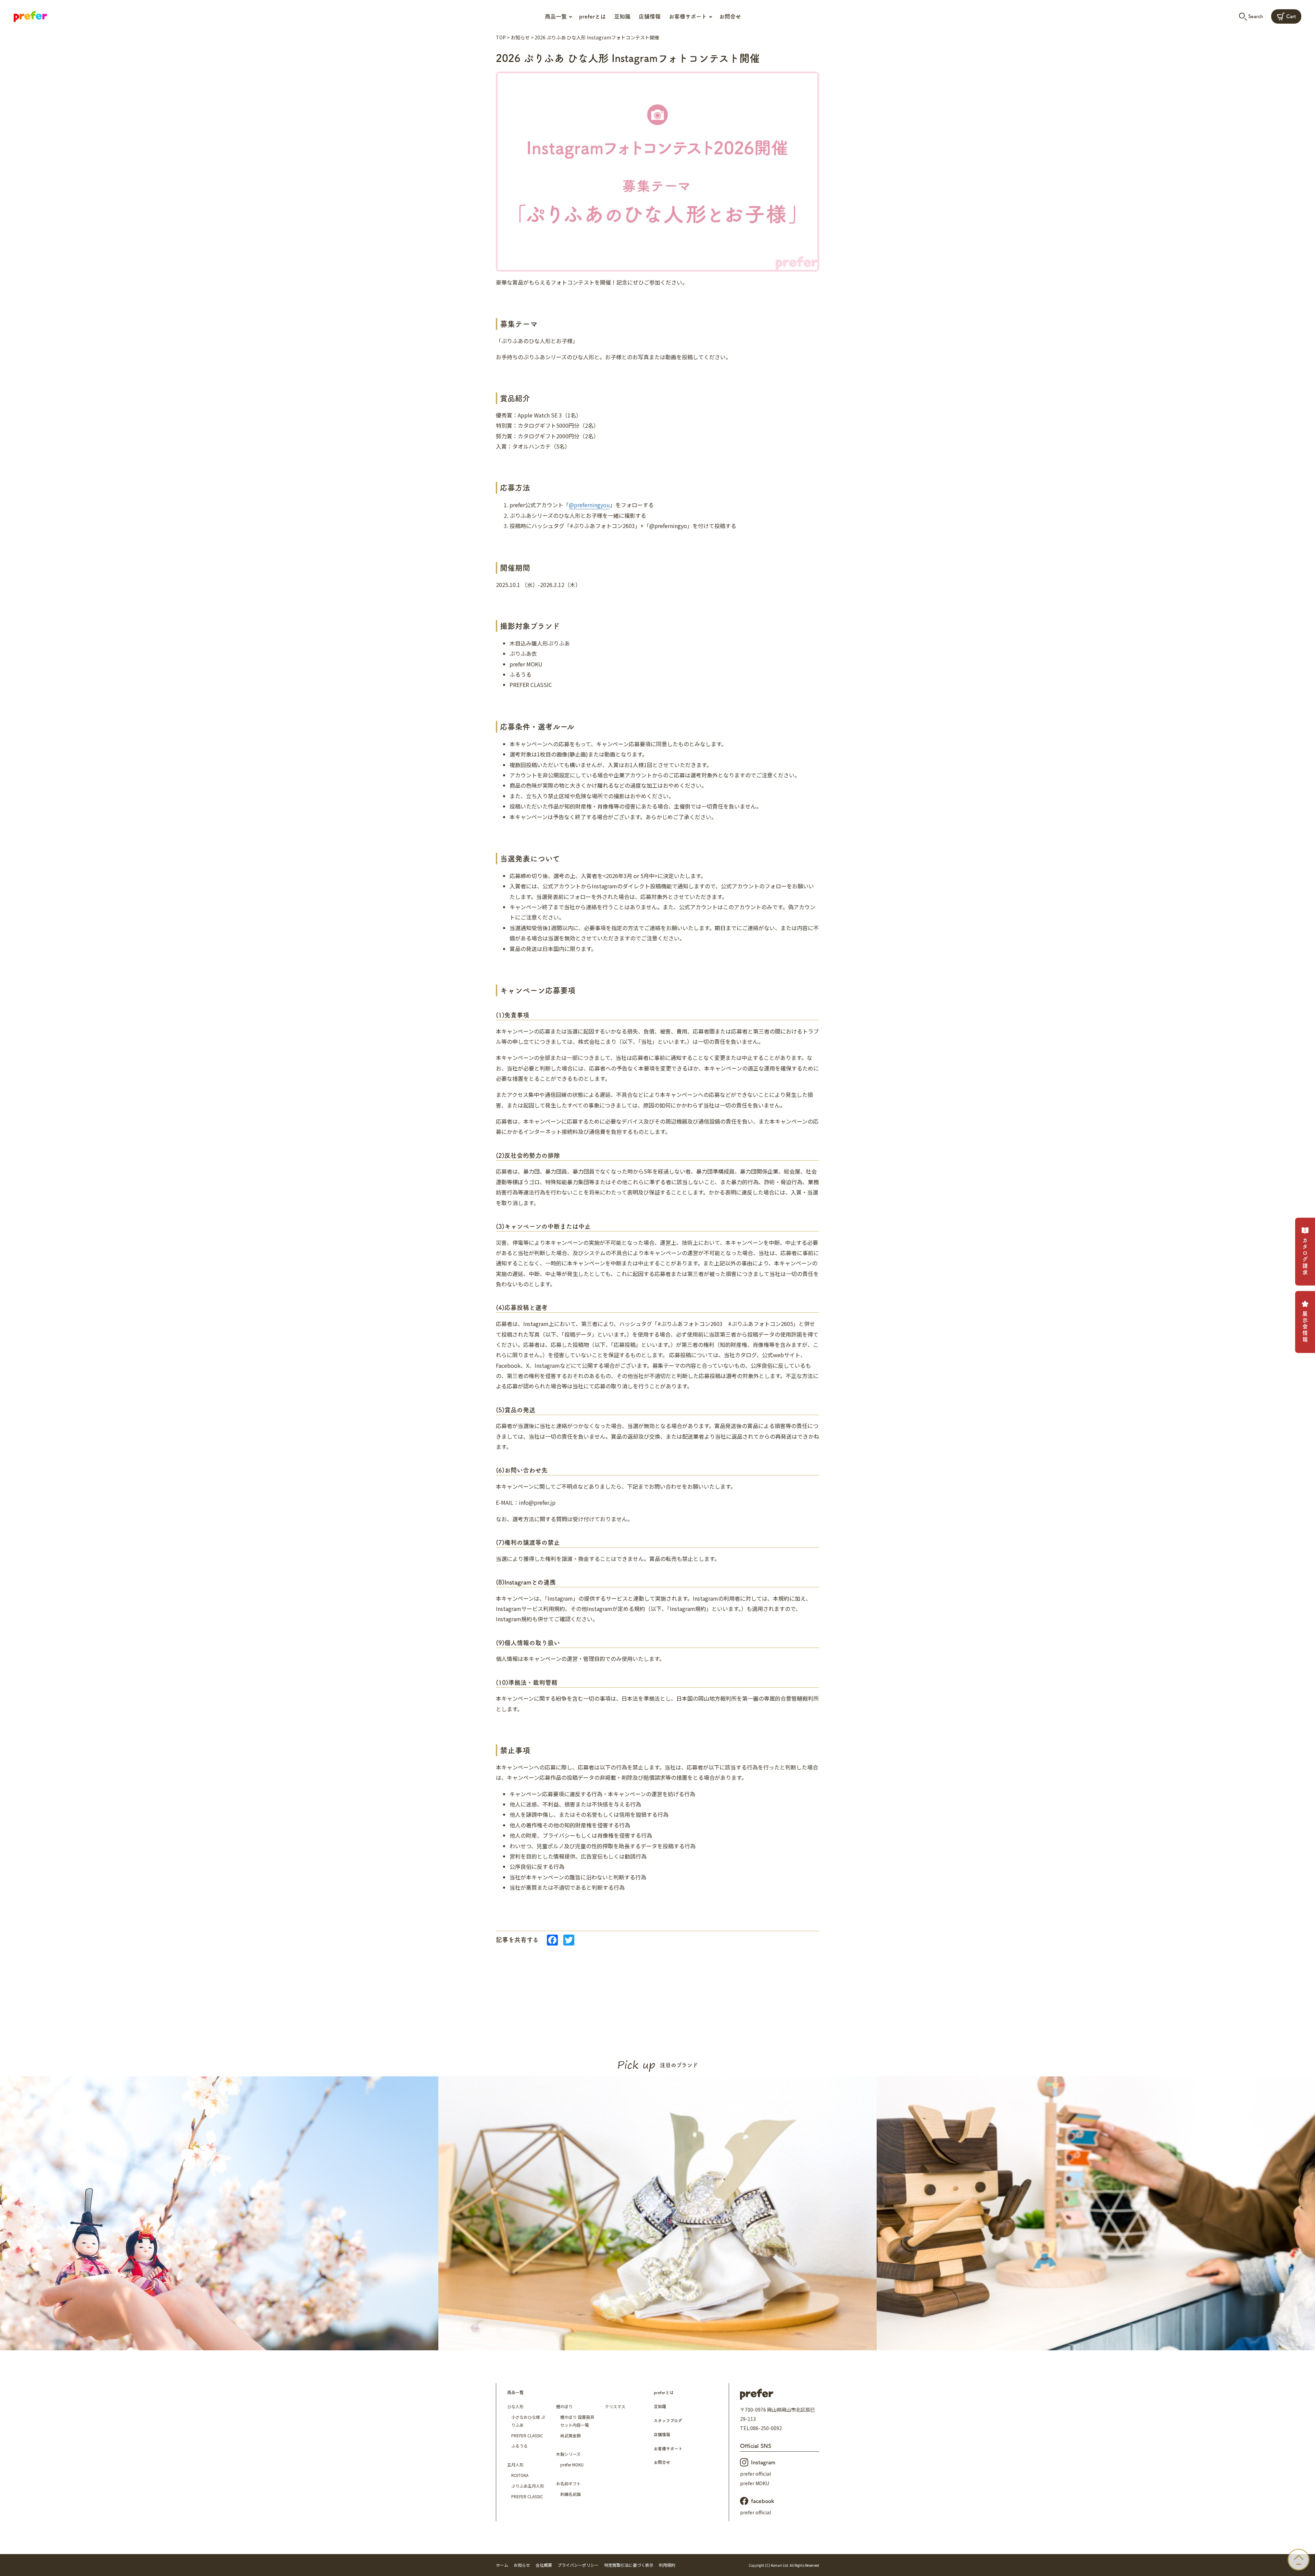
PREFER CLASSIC (527, 2435)
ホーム (502, 2565)
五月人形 (515, 2465)
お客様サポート (668, 2449)
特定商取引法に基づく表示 (629, 2565)
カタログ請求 (1305, 1257)
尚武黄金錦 (571, 2435)
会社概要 (544, 2565)
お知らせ (520, 37)
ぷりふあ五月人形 (528, 2486)
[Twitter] (569, 1940)
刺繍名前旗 (571, 2494)
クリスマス (615, 2406)
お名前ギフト (568, 2483)
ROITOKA (520, 2475)
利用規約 (667, 2565)
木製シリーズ (568, 2454)
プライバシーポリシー (578, 2565)
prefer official (755, 2474)
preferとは (592, 16)
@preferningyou (589, 505)
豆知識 (622, 16)
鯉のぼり (564, 2406)
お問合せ (730, 16)
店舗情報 (650, 16)
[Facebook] (552, 1940)
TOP (501, 37)
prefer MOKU (572, 2465)
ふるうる (519, 2446)
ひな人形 (515, 2406)
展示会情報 (1305, 1327)
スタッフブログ (668, 2421)
